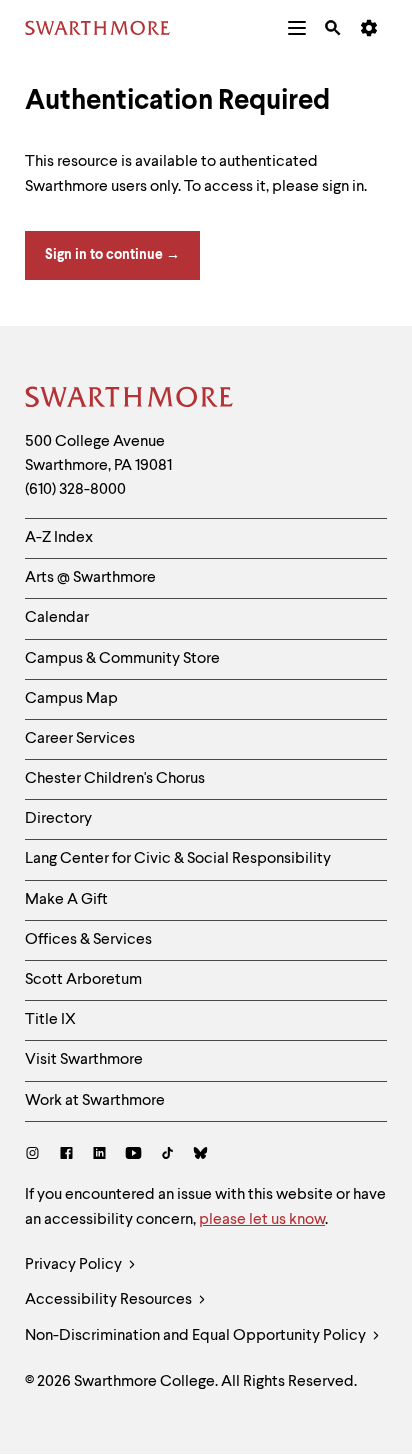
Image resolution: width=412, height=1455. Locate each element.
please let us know (262, 1220)
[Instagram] (36, 1155)
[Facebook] (66, 1155)
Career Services (80, 739)
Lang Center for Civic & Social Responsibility (178, 859)
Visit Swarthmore (84, 1060)
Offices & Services (88, 940)
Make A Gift (66, 900)
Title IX (50, 1020)
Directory (58, 819)
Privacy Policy (75, 1265)
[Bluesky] (200, 1155)
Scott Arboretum (83, 980)
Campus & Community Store (122, 659)
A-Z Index (59, 538)
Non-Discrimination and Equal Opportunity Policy (197, 1336)
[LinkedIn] (99, 1155)
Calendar (57, 618)
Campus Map (71, 699)
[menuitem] (297, 28)
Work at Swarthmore (95, 1101)
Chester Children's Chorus (115, 779)
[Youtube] (133, 1155)
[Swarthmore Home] (130, 400)
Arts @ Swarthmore (90, 578)
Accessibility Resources (110, 1300)
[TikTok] (167, 1155)
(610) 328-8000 (75, 490)
